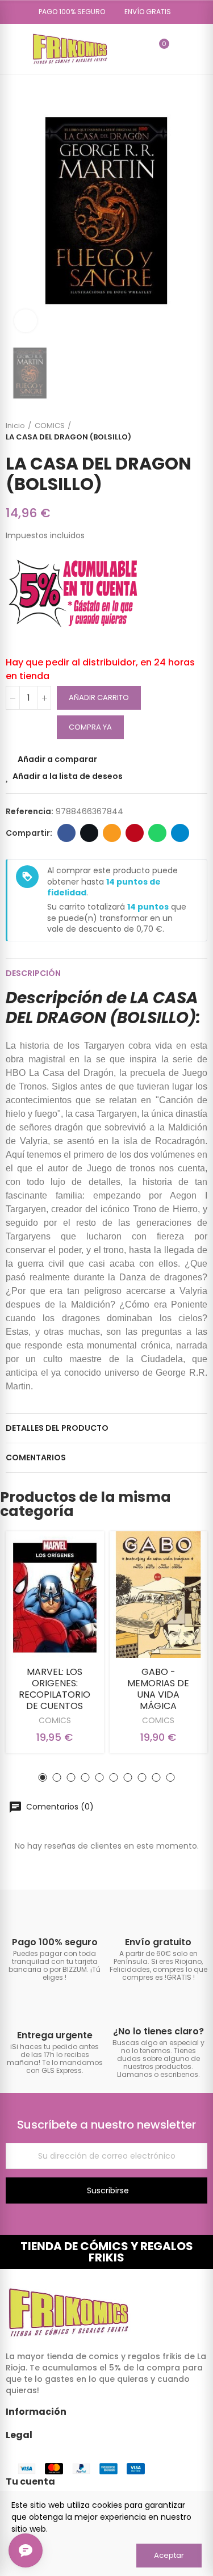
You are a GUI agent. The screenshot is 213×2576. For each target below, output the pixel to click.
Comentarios (36, 1457)
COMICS (55, 1720)
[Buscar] (140, 49)
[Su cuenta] (181, 49)
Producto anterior (170, 432)
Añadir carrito (99, 698)
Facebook (66, 833)
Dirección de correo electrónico (112, 833)
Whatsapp (157, 833)
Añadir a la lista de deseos (68, 776)
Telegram (180, 833)
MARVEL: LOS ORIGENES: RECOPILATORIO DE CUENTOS (55, 1689)
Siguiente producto (199, 432)
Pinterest (135, 833)
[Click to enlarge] (26, 321)
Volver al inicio (185, 432)
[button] (68, 12)
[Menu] (11, 49)
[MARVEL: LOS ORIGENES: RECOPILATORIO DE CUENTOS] (55, 1595)
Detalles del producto (57, 1428)
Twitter (89, 833)
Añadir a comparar (57, 759)
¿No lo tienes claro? (158, 2031)
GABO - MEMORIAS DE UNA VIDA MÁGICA (158, 1689)
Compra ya (90, 727)
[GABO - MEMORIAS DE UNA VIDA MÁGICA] (159, 1595)
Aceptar (169, 2555)
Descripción (33, 973)
